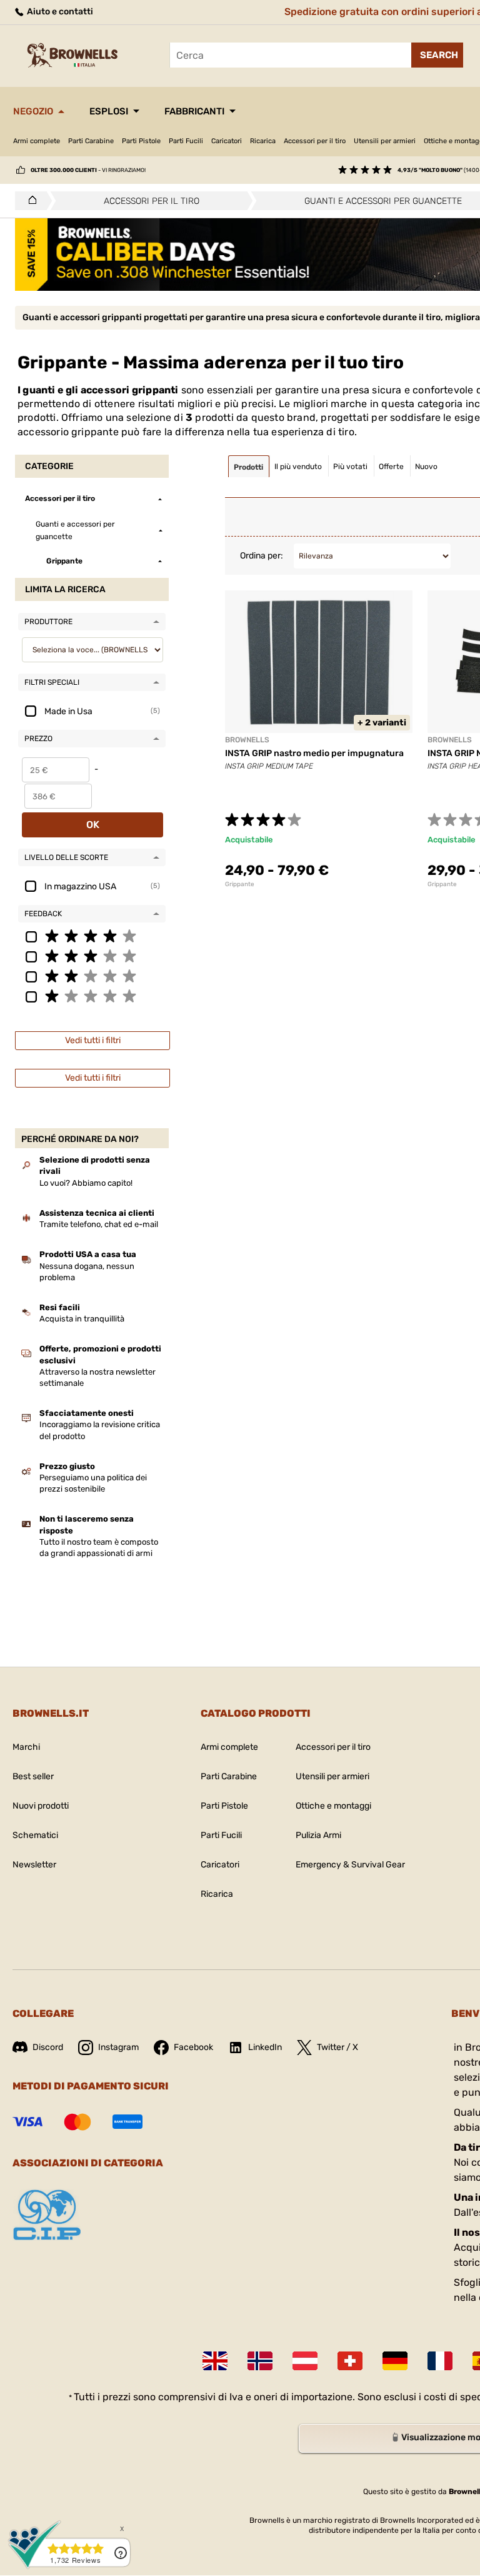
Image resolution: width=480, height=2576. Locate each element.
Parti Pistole (141, 141)
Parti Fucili (186, 141)
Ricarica (263, 141)
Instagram (118, 2047)
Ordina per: (262, 556)
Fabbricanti (194, 111)
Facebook (193, 2047)
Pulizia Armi (318, 1835)
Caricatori (227, 141)
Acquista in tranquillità (82, 1319)
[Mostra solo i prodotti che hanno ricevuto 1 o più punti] (92, 996)
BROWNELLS (247, 740)
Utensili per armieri (385, 141)
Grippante (240, 884)
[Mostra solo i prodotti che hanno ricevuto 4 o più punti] (92, 936)
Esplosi (109, 111)
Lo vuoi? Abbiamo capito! (86, 1183)
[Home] (29, 201)
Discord (48, 2047)
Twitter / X (337, 2047)
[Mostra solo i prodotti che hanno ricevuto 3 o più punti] (92, 956)
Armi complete (37, 141)
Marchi (26, 1747)
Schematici (35, 1835)
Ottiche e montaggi (333, 1806)
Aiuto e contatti (59, 12)
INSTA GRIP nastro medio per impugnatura (314, 753)
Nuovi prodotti (41, 1806)
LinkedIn (265, 2047)
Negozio (33, 111)
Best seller (33, 1776)
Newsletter (34, 1865)
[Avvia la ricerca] (437, 55)
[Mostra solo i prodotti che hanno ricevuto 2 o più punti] (92, 976)
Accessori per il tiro (315, 141)
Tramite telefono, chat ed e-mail (99, 1224)
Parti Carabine (91, 141)
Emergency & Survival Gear (350, 1865)
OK (93, 825)
